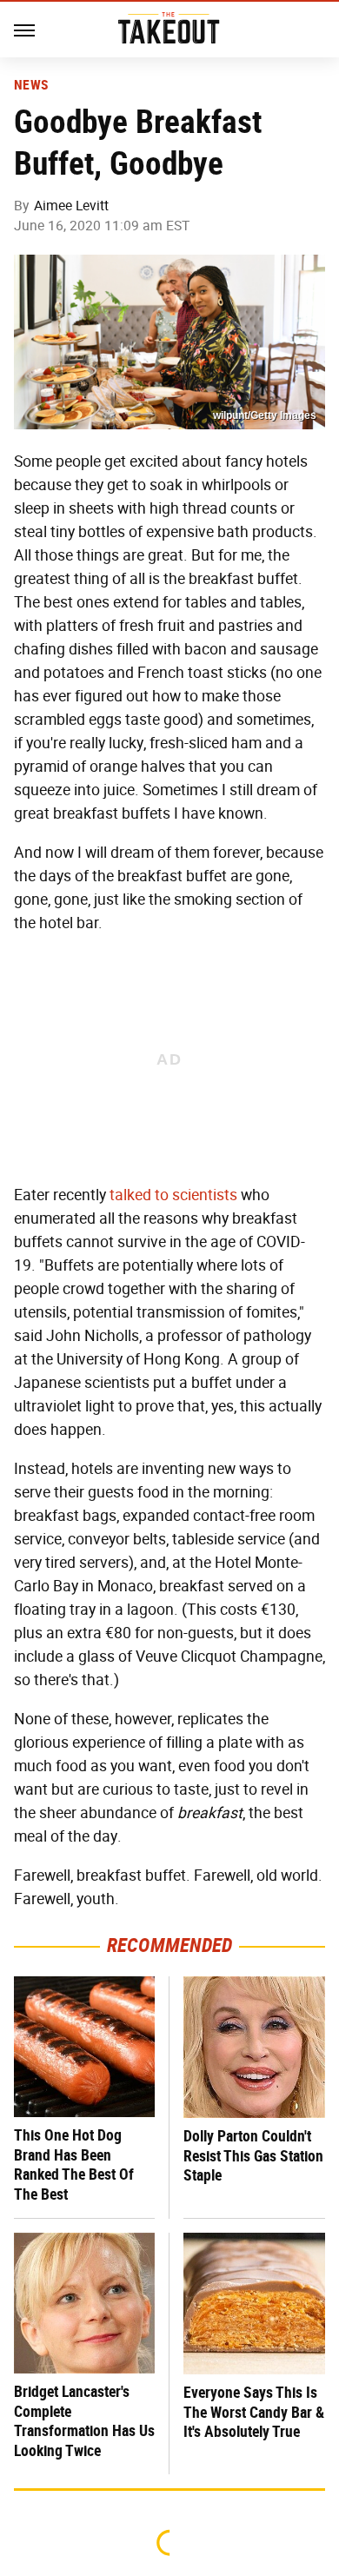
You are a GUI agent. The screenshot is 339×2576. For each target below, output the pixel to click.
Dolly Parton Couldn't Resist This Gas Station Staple (253, 2155)
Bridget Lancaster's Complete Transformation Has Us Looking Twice (84, 2421)
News (31, 85)
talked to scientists (173, 1195)
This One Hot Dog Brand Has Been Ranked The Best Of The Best (74, 2164)
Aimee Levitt (71, 206)
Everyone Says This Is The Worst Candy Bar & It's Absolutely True (254, 2412)
